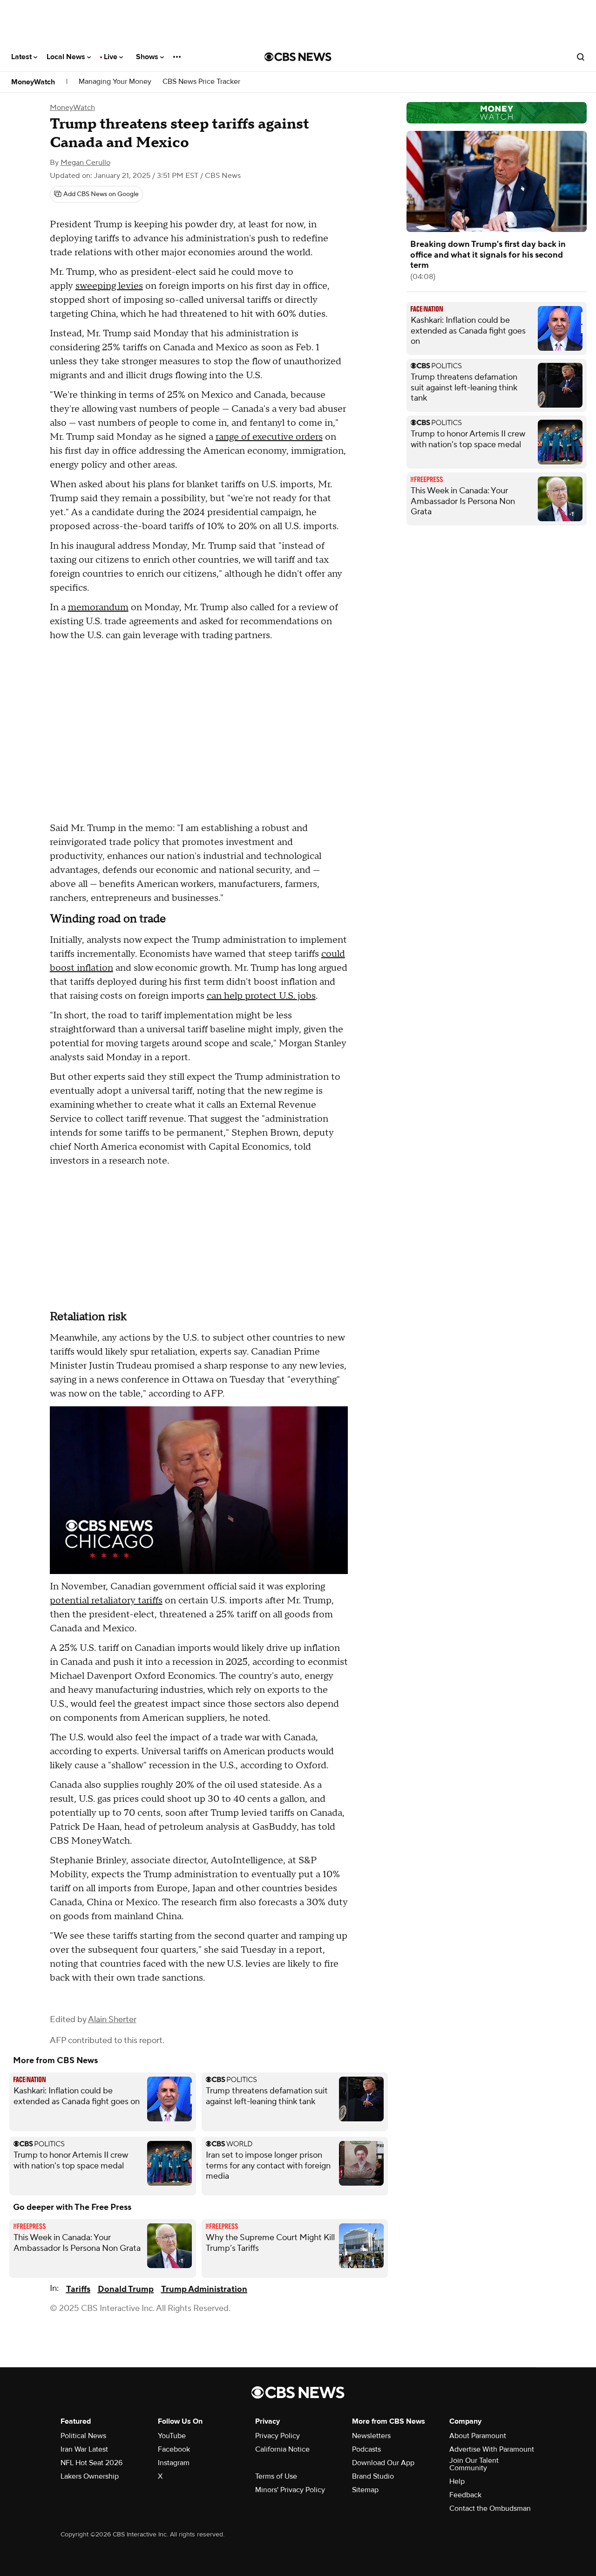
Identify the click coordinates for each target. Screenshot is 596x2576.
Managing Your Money (115, 82)
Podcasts (366, 2449)
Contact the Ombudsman (490, 2508)
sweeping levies (109, 286)
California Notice (282, 2449)
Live (112, 57)
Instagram (174, 2463)
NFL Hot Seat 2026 (91, 2463)
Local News (67, 57)
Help (457, 2481)
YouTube (172, 2436)
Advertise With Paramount (492, 2449)
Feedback (465, 2495)
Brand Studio (373, 2476)
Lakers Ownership (90, 2476)
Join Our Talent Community (474, 2464)
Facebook (174, 2449)
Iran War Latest (84, 2449)
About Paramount (478, 2436)
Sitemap (365, 2490)
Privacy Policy (278, 2436)
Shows (148, 57)
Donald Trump (126, 2289)
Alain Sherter (112, 2020)
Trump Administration (204, 2289)
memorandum (98, 607)
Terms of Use (276, 2476)
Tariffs (78, 2289)
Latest (22, 57)
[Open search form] (581, 57)
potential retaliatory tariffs (106, 1601)
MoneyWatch (33, 82)
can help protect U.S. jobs (261, 996)
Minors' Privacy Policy (290, 2490)
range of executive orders (269, 437)
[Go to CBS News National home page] (298, 57)
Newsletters (371, 2436)
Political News (83, 2436)
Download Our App (383, 2463)
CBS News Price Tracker (201, 82)
